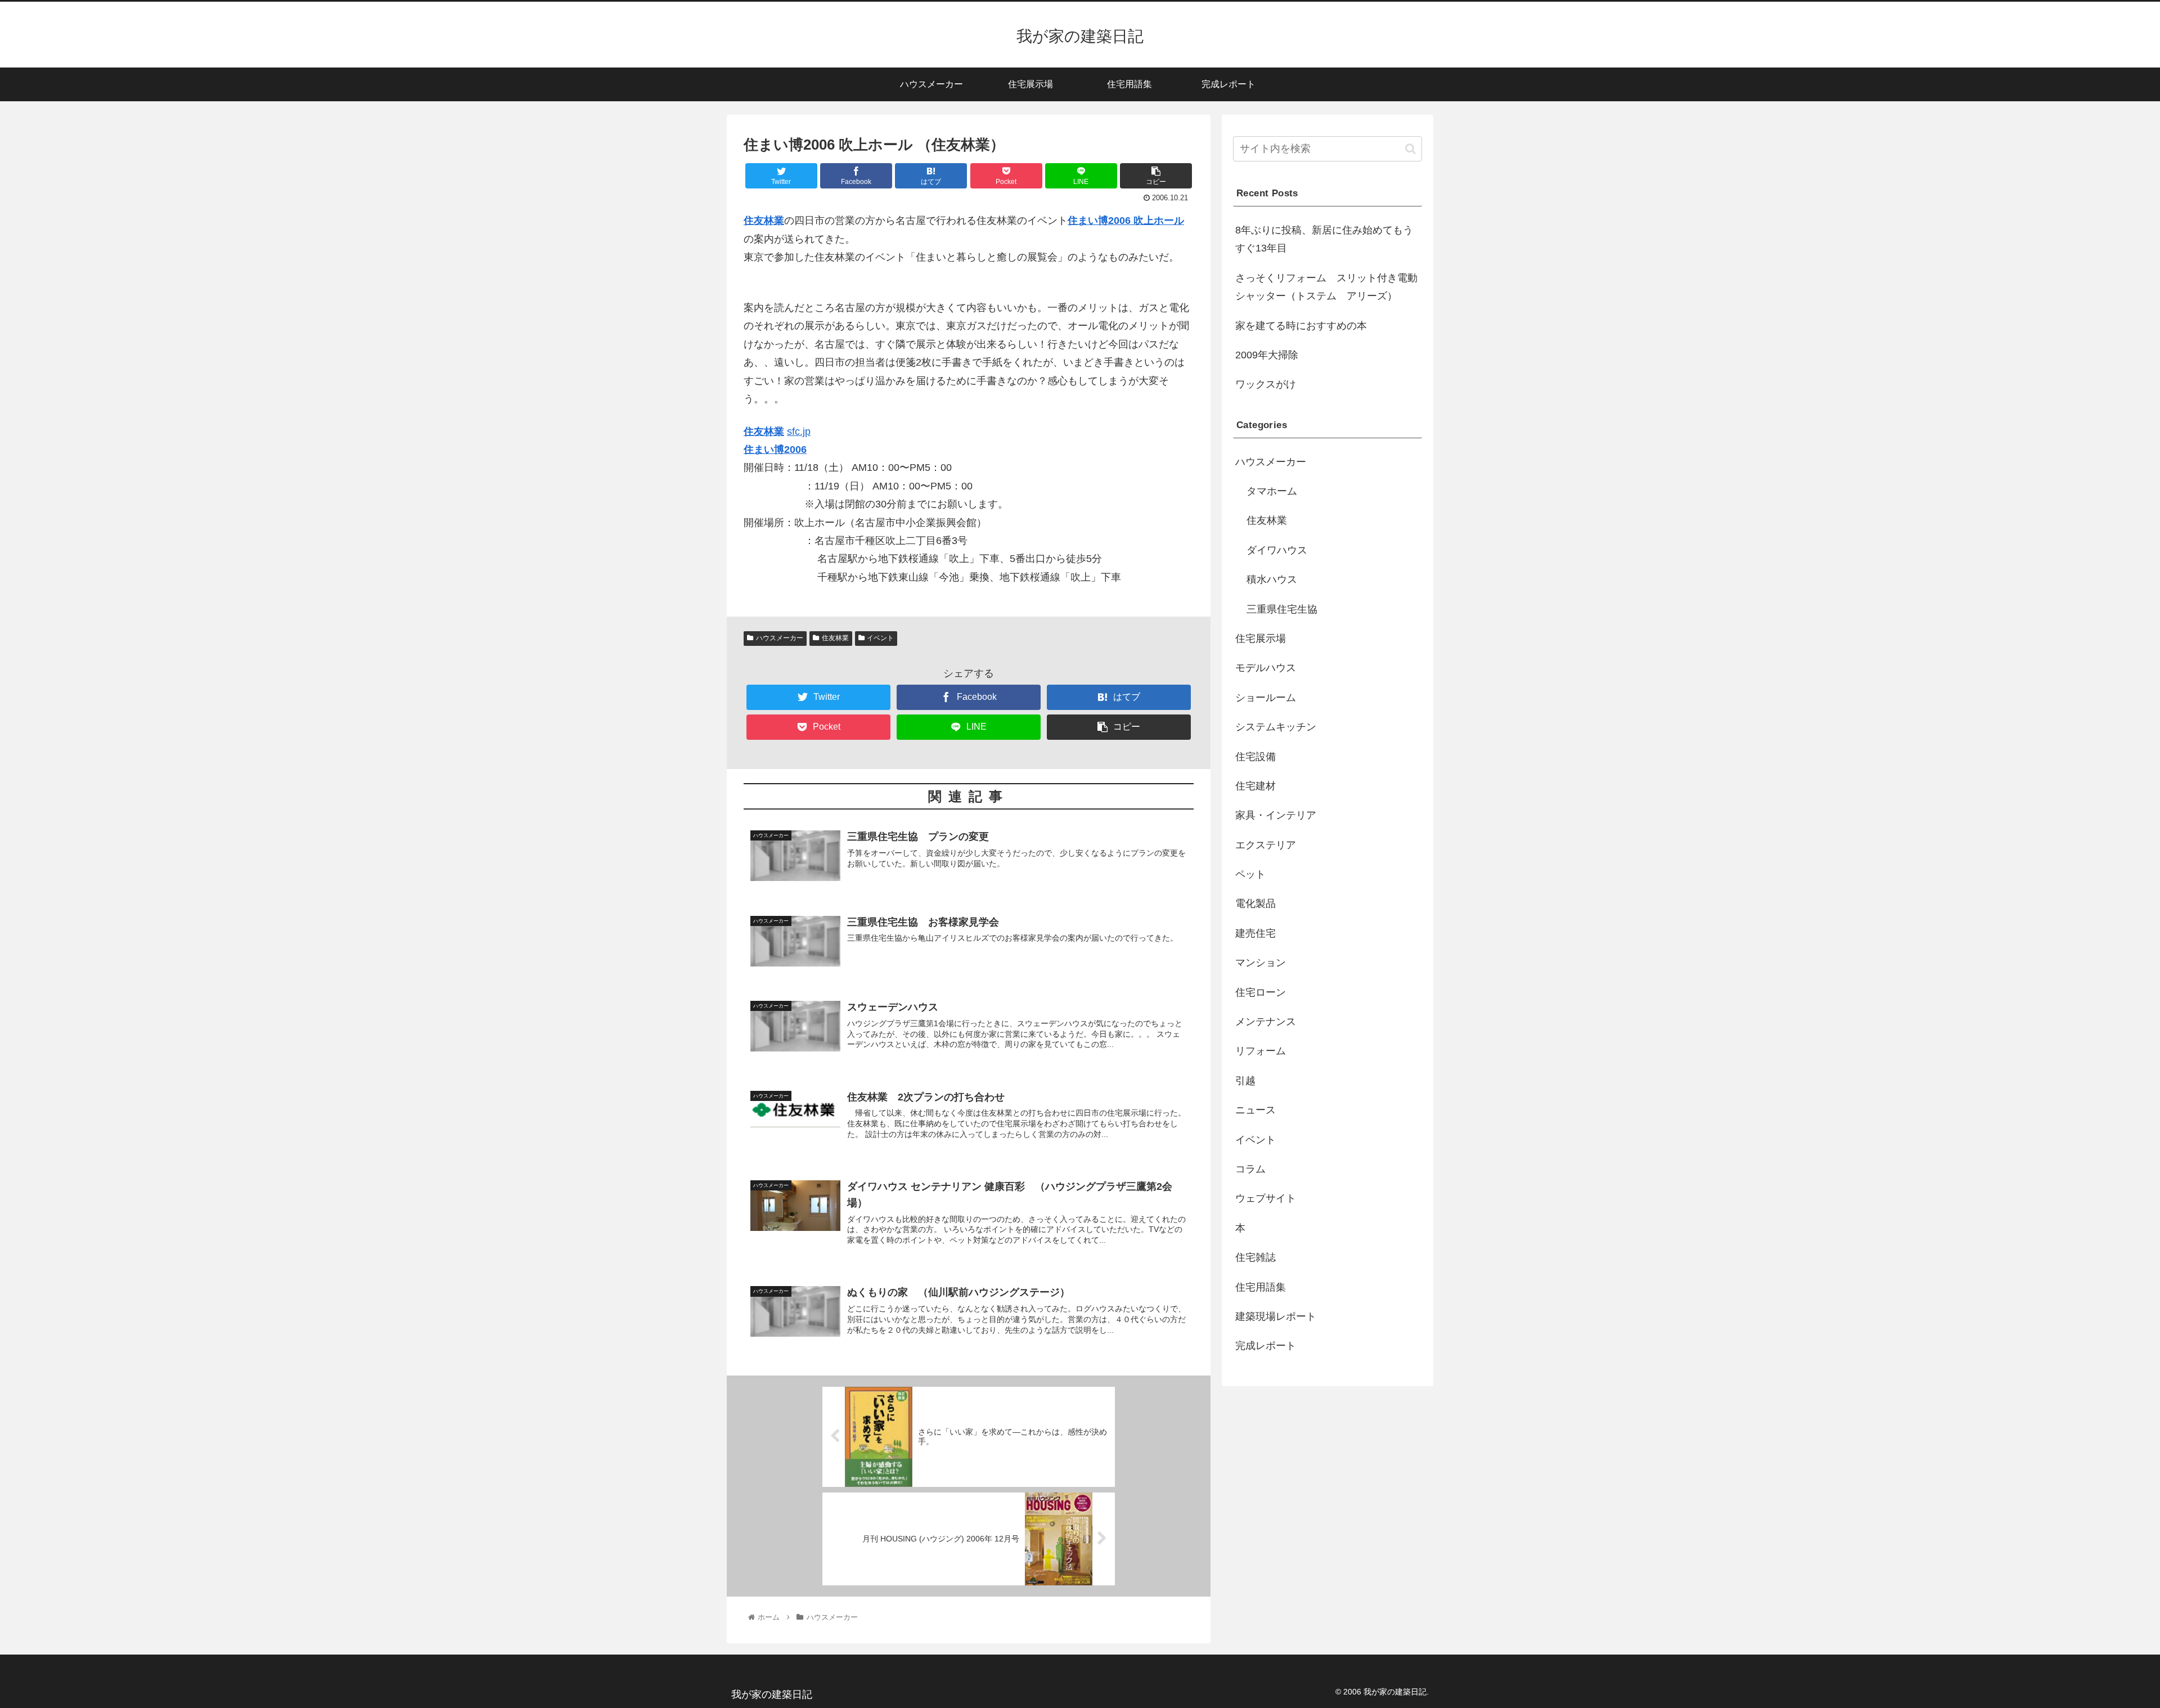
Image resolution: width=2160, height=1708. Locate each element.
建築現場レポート (1276, 1316)
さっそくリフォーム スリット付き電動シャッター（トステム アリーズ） (1326, 287)
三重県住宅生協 (1282, 609)
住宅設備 (1255, 757)
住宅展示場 (1261, 639)
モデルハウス (1266, 668)
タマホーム (1272, 491)
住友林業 (764, 221)
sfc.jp (799, 432)
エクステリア (1266, 845)
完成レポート (1266, 1346)
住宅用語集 (1261, 1287)
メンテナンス (1266, 1022)
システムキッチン (1276, 727)
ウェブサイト (1266, 1198)
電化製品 (1255, 904)
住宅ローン (1261, 992)
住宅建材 (1255, 786)
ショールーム (1266, 698)
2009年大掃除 (1267, 355)
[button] (1410, 149)
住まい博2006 (775, 450)
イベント (880, 638)
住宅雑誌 (1255, 1257)
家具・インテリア (1276, 815)
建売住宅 (1255, 933)
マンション (1261, 963)
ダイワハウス (1277, 550)
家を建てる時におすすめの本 (1301, 326)
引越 (1245, 1081)
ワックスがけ (1266, 384)
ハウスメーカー (780, 638)
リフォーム (1261, 1051)
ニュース (1255, 1110)
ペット (1250, 874)
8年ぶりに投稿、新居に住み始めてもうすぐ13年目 (1324, 239)
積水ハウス (1272, 579)
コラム (1250, 1169)
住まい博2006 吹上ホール (1126, 221)
